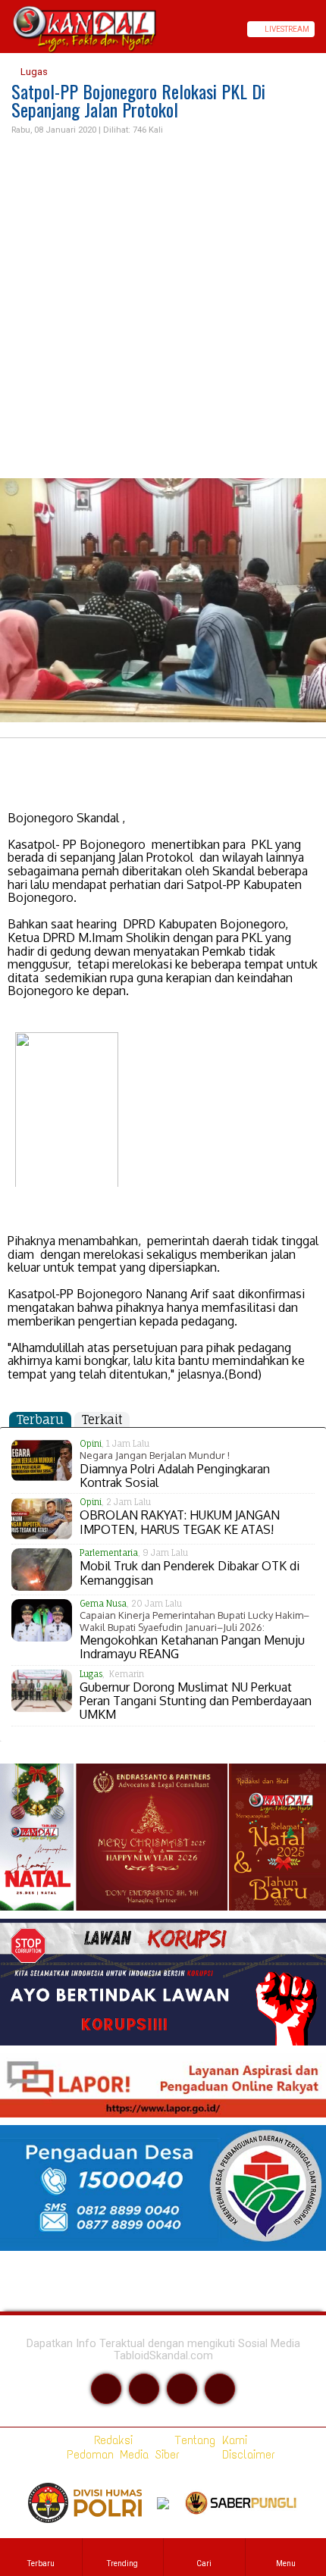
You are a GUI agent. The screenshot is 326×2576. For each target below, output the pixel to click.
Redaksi (110, 2440)
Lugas (33, 72)
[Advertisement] (163, 308)
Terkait (102, 1419)
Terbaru (40, 1419)
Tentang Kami (208, 2440)
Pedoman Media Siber (120, 2454)
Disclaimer (246, 2454)
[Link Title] (5, 29)
